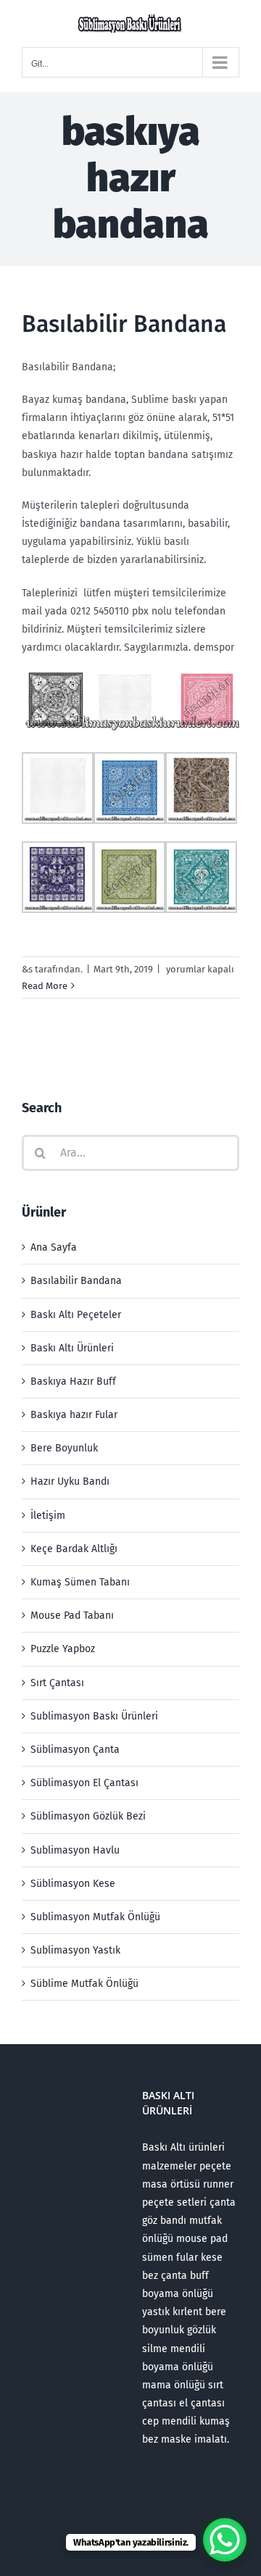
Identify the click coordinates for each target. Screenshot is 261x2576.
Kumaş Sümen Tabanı (80, 1582)
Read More (45, 986)
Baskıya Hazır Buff (73, 1381)
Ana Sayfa (54, 1247)
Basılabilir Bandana (124, 324)
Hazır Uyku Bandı (70, 1481)
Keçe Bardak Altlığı (74, 1549)
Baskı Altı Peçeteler (76, 1315)
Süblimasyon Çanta (75, 1750)
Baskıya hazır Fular (74, 1415)
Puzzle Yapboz (63, 1649)
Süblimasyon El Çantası (84, 1783)
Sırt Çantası (57, 1683)
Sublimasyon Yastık (75, 1950)
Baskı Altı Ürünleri (72, 1348)
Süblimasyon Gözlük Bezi (88, 1816)
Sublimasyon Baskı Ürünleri (94, 1716)
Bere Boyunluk (64, 1448)
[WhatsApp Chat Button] (225, 2540)
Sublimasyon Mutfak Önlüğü (95, 1917)
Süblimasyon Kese (73, 1884)
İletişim (48, 1516)
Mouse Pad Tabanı (72, 1616)
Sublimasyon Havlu (75, 1850)
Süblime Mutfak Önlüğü (84, 1984)
